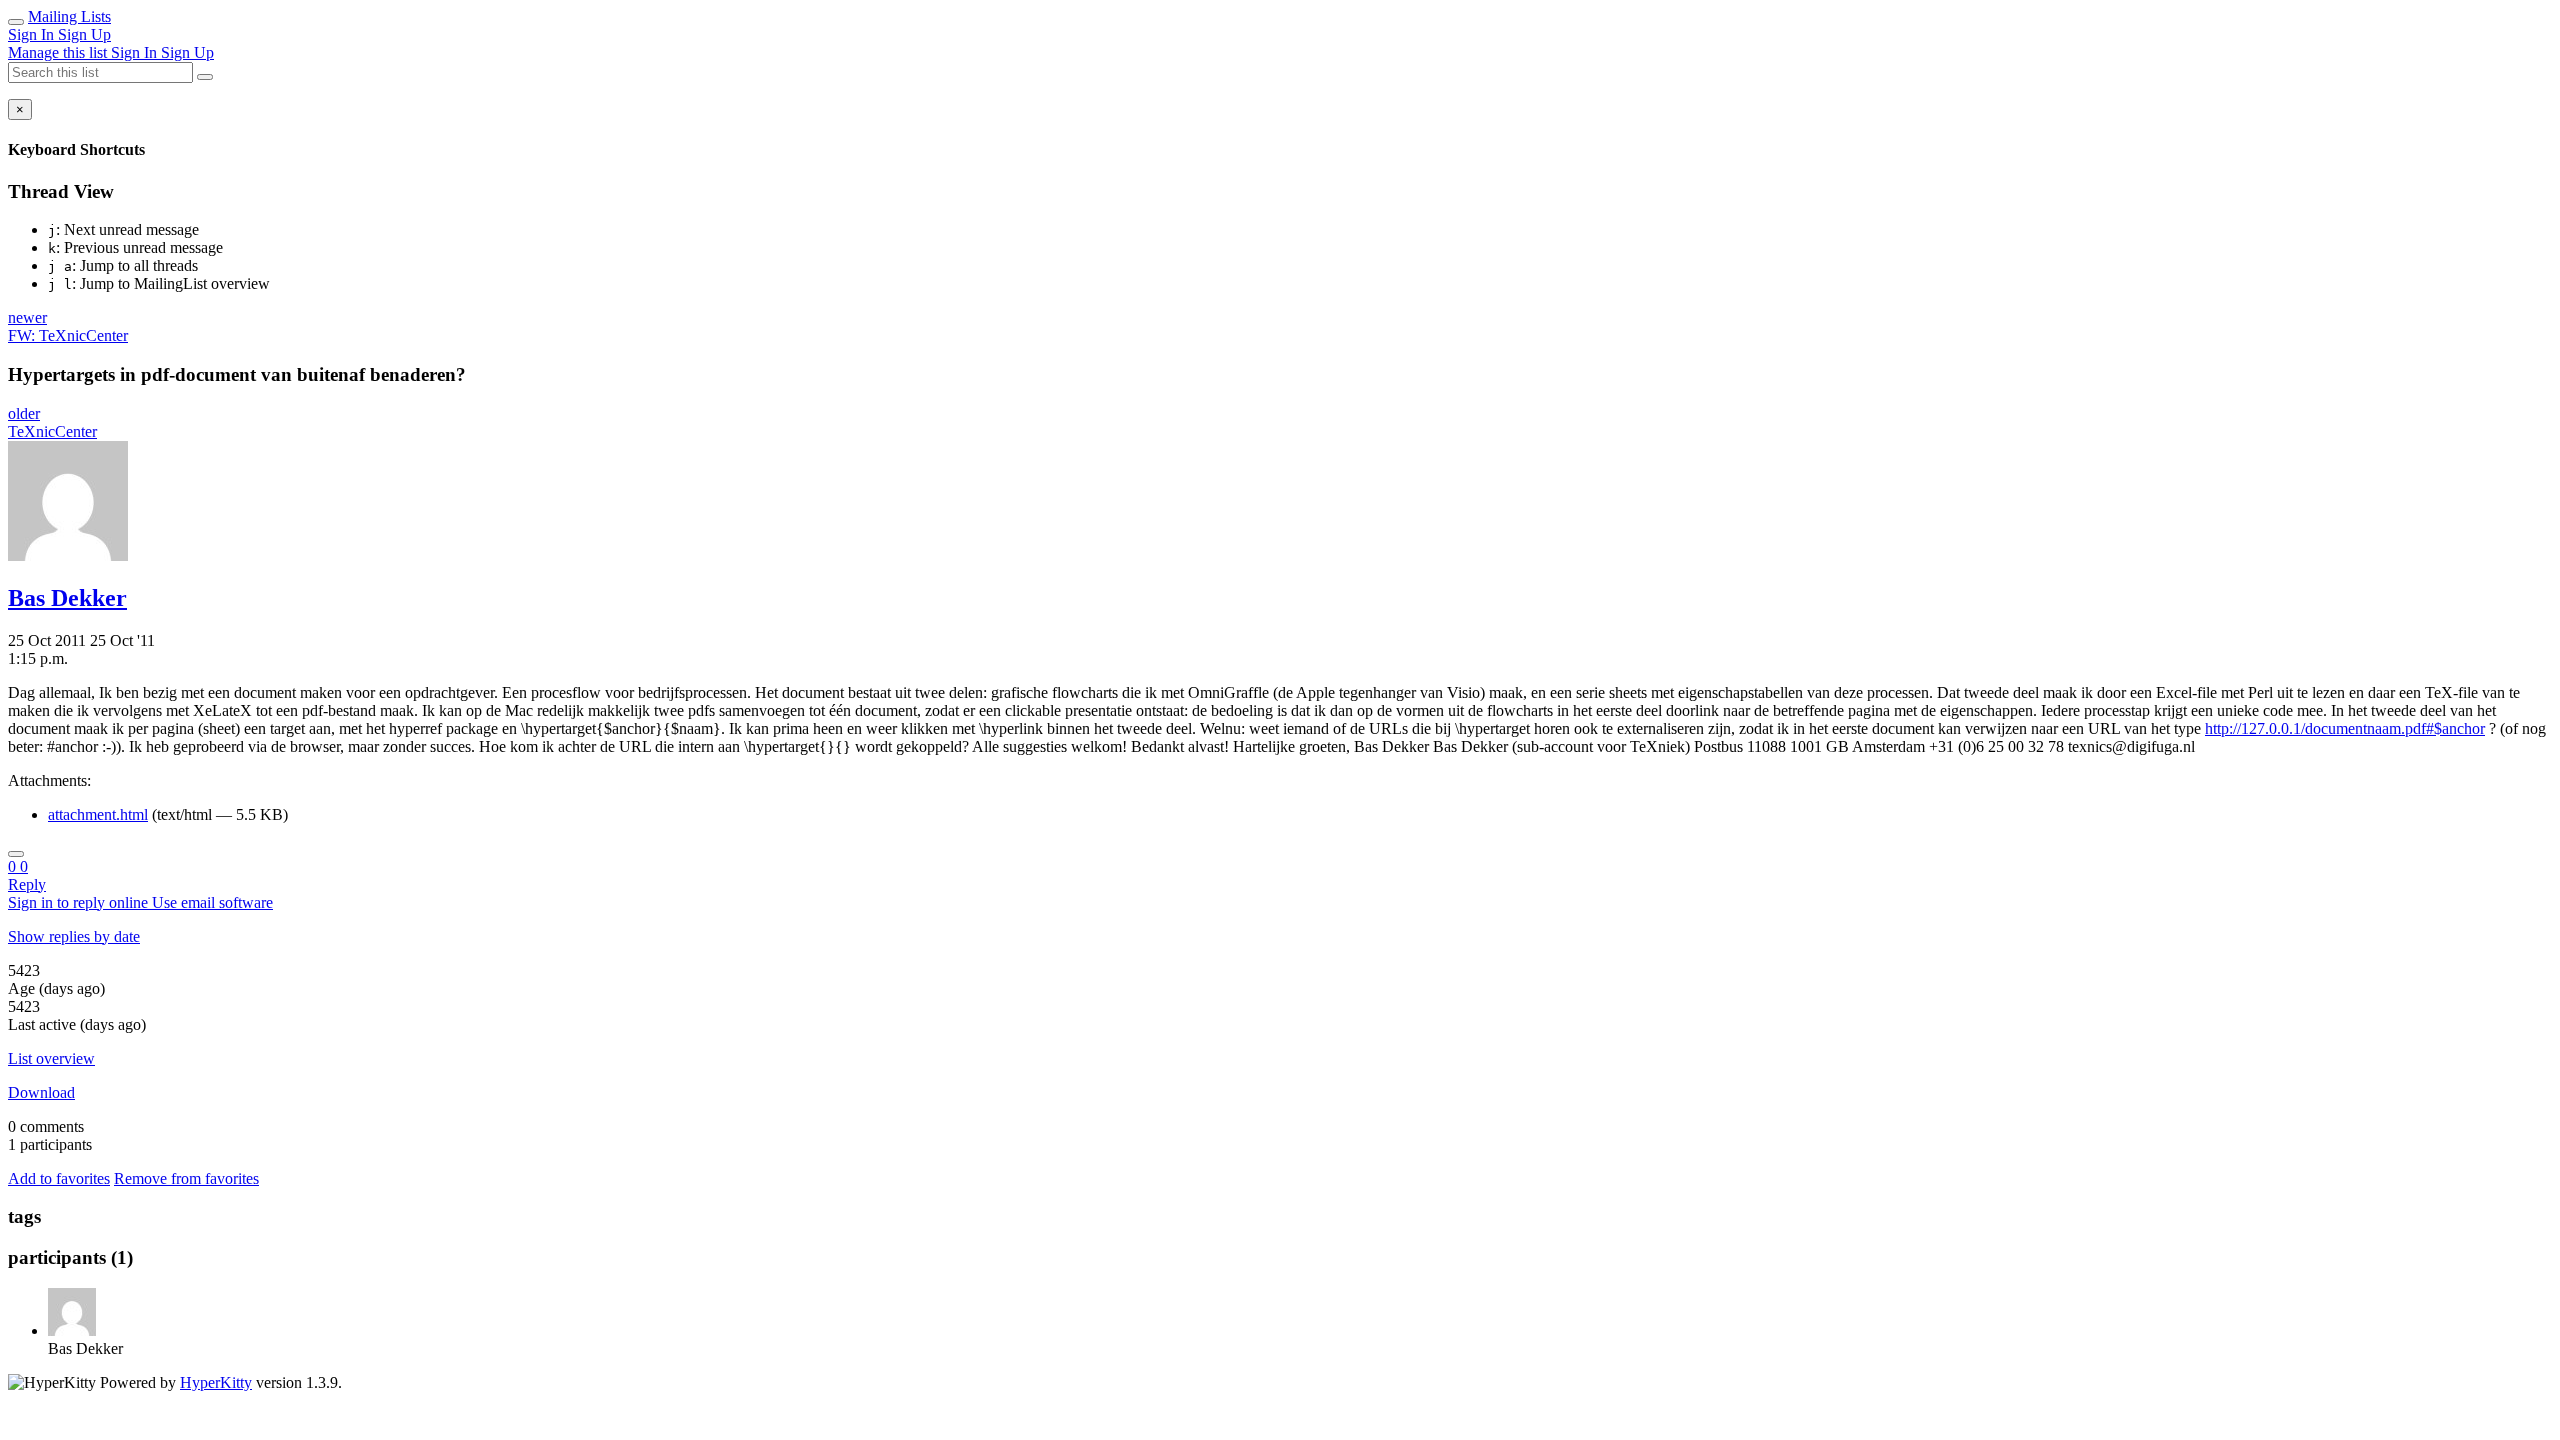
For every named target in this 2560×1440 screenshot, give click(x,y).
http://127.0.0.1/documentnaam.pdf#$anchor (2345, 728)
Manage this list (59, 52)
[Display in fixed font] (16, 854)
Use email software (212, 902)
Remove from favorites (186, 1178)
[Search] (205, 77)
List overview (51, 1058)
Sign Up (84, 34)
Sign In (33, 34)
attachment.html (98, 814)
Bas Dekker (67, 598)
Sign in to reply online (80, 902)
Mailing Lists (69, 16)
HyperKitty (216, 1382)
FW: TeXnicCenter (68, 335)
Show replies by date (74, 936)
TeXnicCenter (52, 431)
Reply (27, 884)
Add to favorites (59, 1178)
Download (41, 1092)
